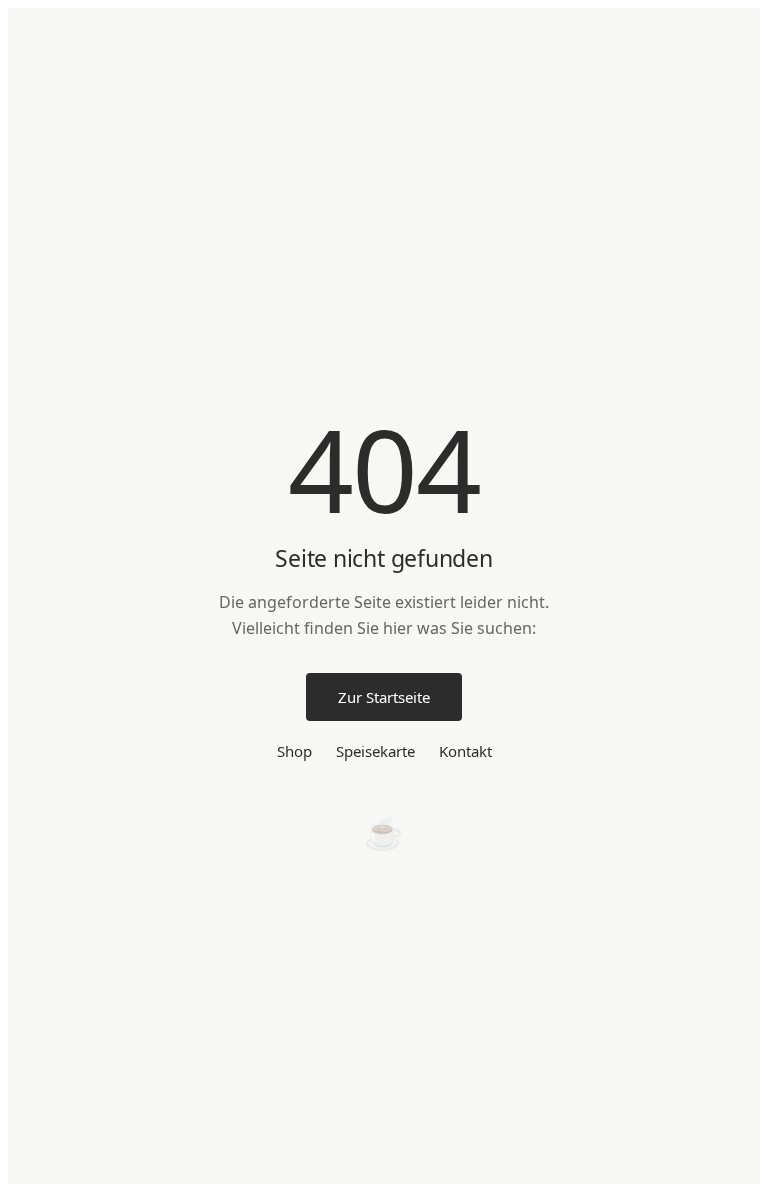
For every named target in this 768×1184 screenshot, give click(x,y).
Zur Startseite (384, 697)
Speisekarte (375, 751)
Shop (294, 751)
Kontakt (465, 751)
